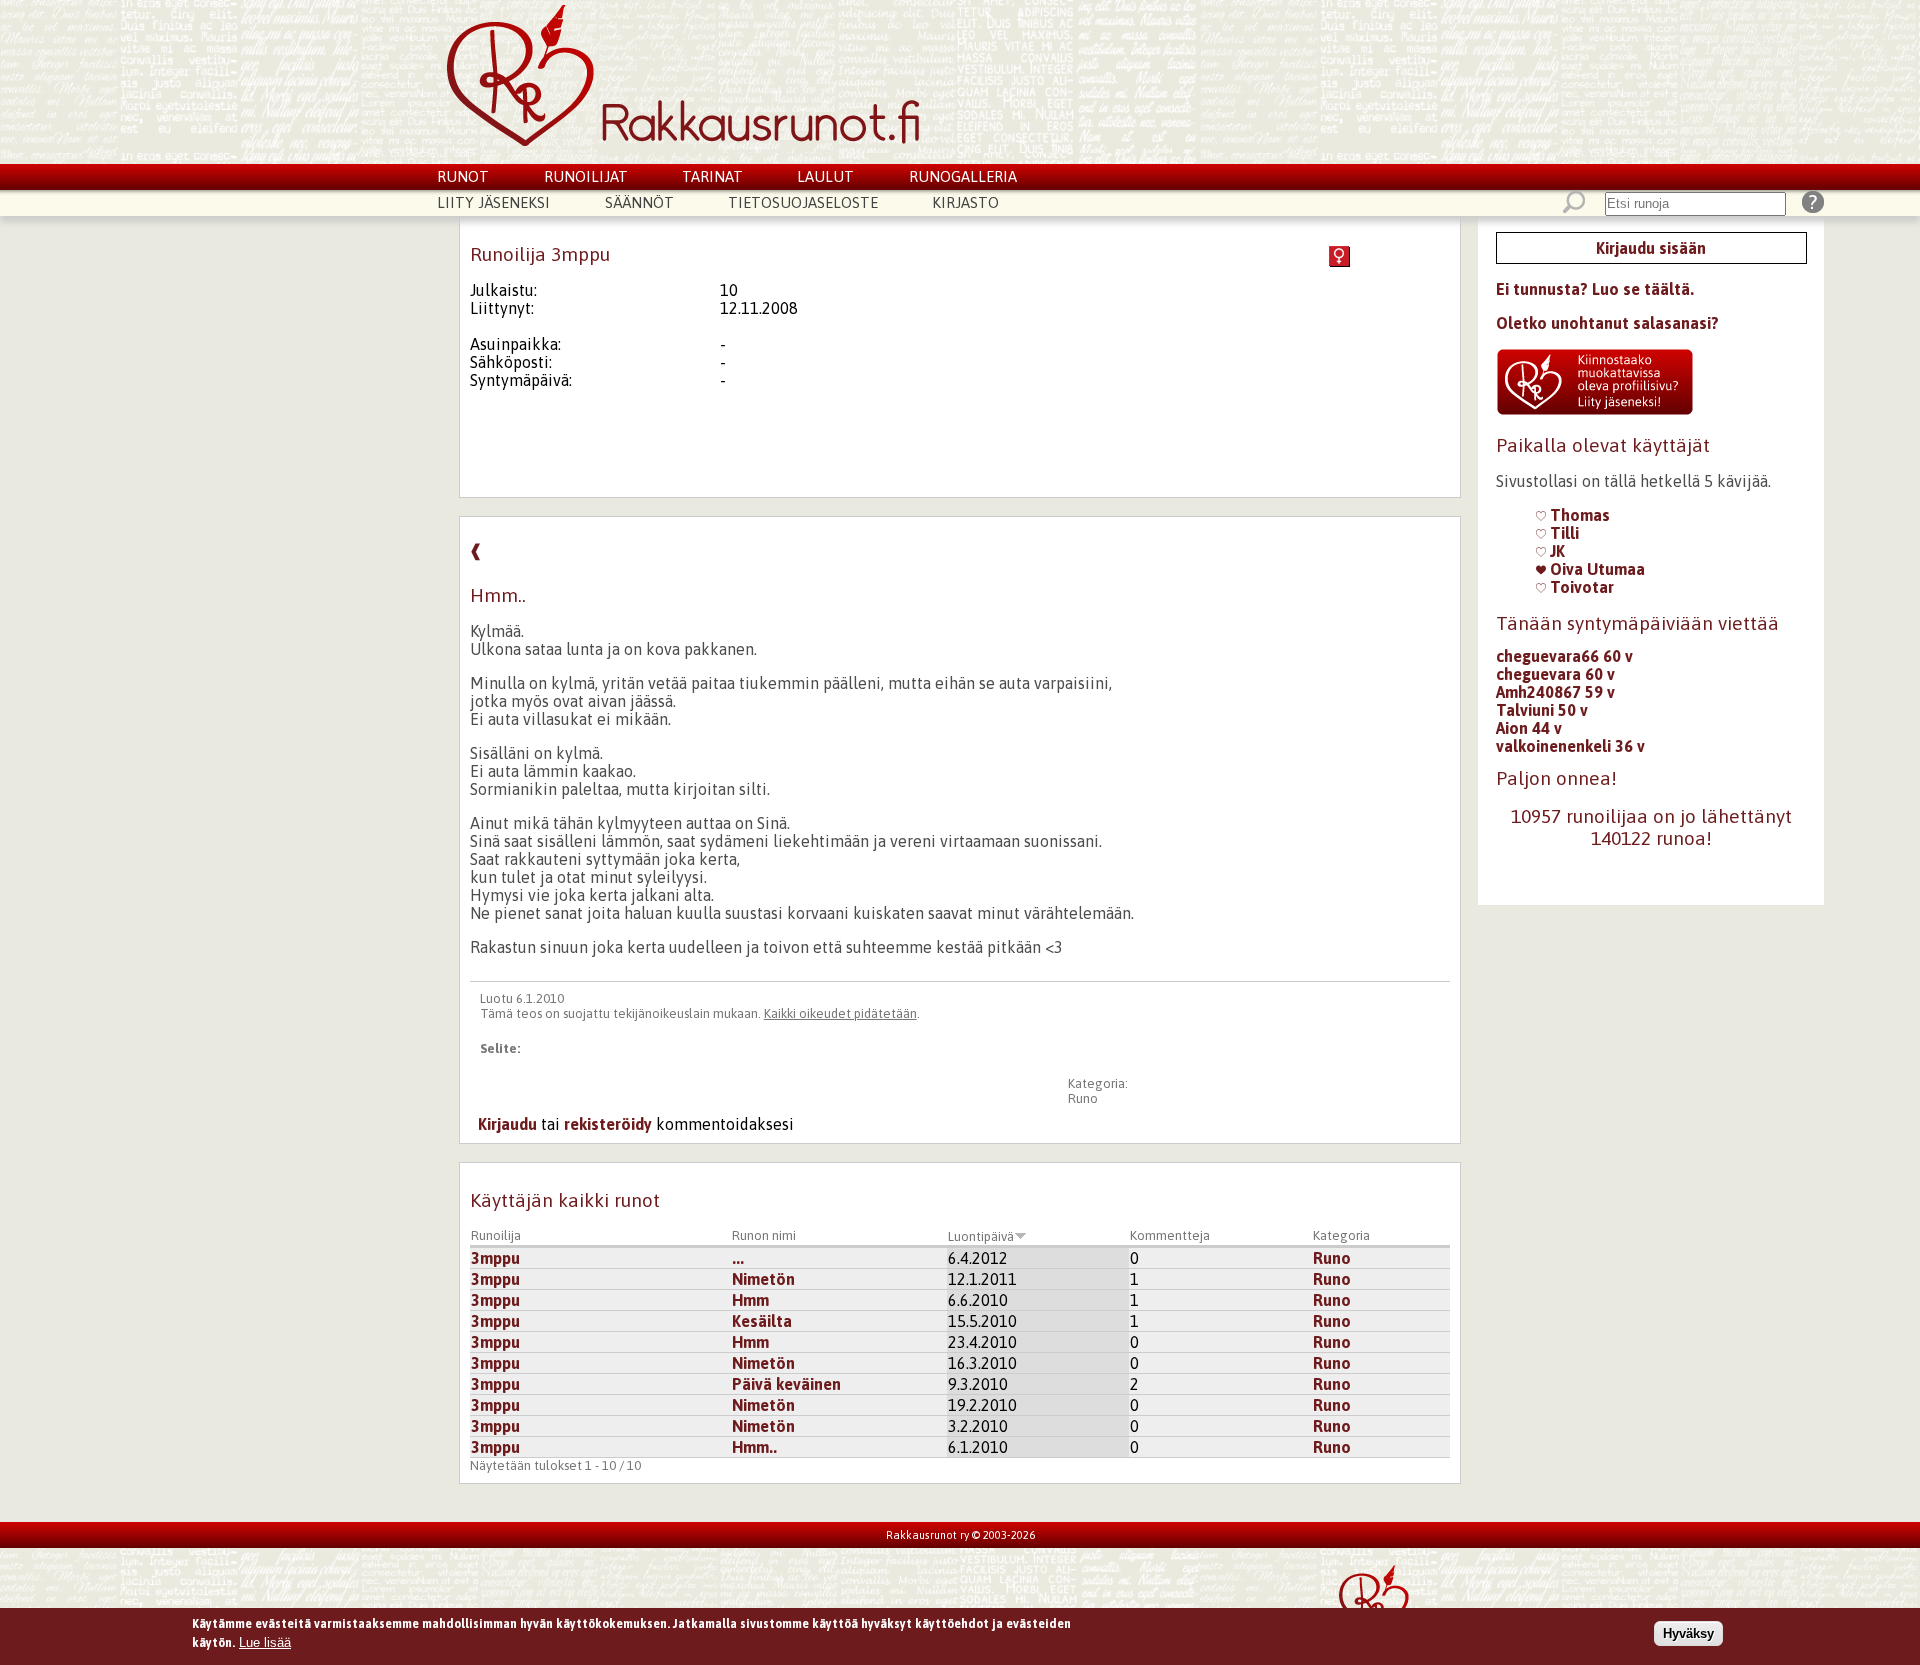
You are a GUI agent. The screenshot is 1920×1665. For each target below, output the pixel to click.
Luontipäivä (981, 1236)
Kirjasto (965, 202)
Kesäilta (762, 1321)
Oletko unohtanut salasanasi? (1607, 323)
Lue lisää (265, 1642)
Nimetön (763, 1279)
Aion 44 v (1529, 728)
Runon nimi (764, 1235)
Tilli (1562, 533)
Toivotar (1580, 587)
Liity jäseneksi (493, 202)
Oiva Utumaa (1595, 569)
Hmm (750, 1300)
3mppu (495, 1258)
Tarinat (712, 176)
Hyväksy (1688, 1633)
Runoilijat (586, 176)
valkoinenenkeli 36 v (1570, 746)
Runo (1083, 1098)
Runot (463, 176)
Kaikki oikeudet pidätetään (840, 1013)
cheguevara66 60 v (1564, 656)
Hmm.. (754, 1447)
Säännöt (639, 202)
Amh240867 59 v (1555, 692)
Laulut (825, 176)
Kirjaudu (507, 1124)
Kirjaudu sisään (1651, 248)
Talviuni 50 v (1542, 710)
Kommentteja (1170, 1235)
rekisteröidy (608, 1124)
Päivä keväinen (786, 1384)
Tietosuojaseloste (803, 202)
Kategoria (1341, 1235)
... (738, 1258)
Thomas (1578, 515)
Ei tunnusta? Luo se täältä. (1595, 289)
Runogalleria (963, 176)
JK (1555, 551)
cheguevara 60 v (1555, 674)
